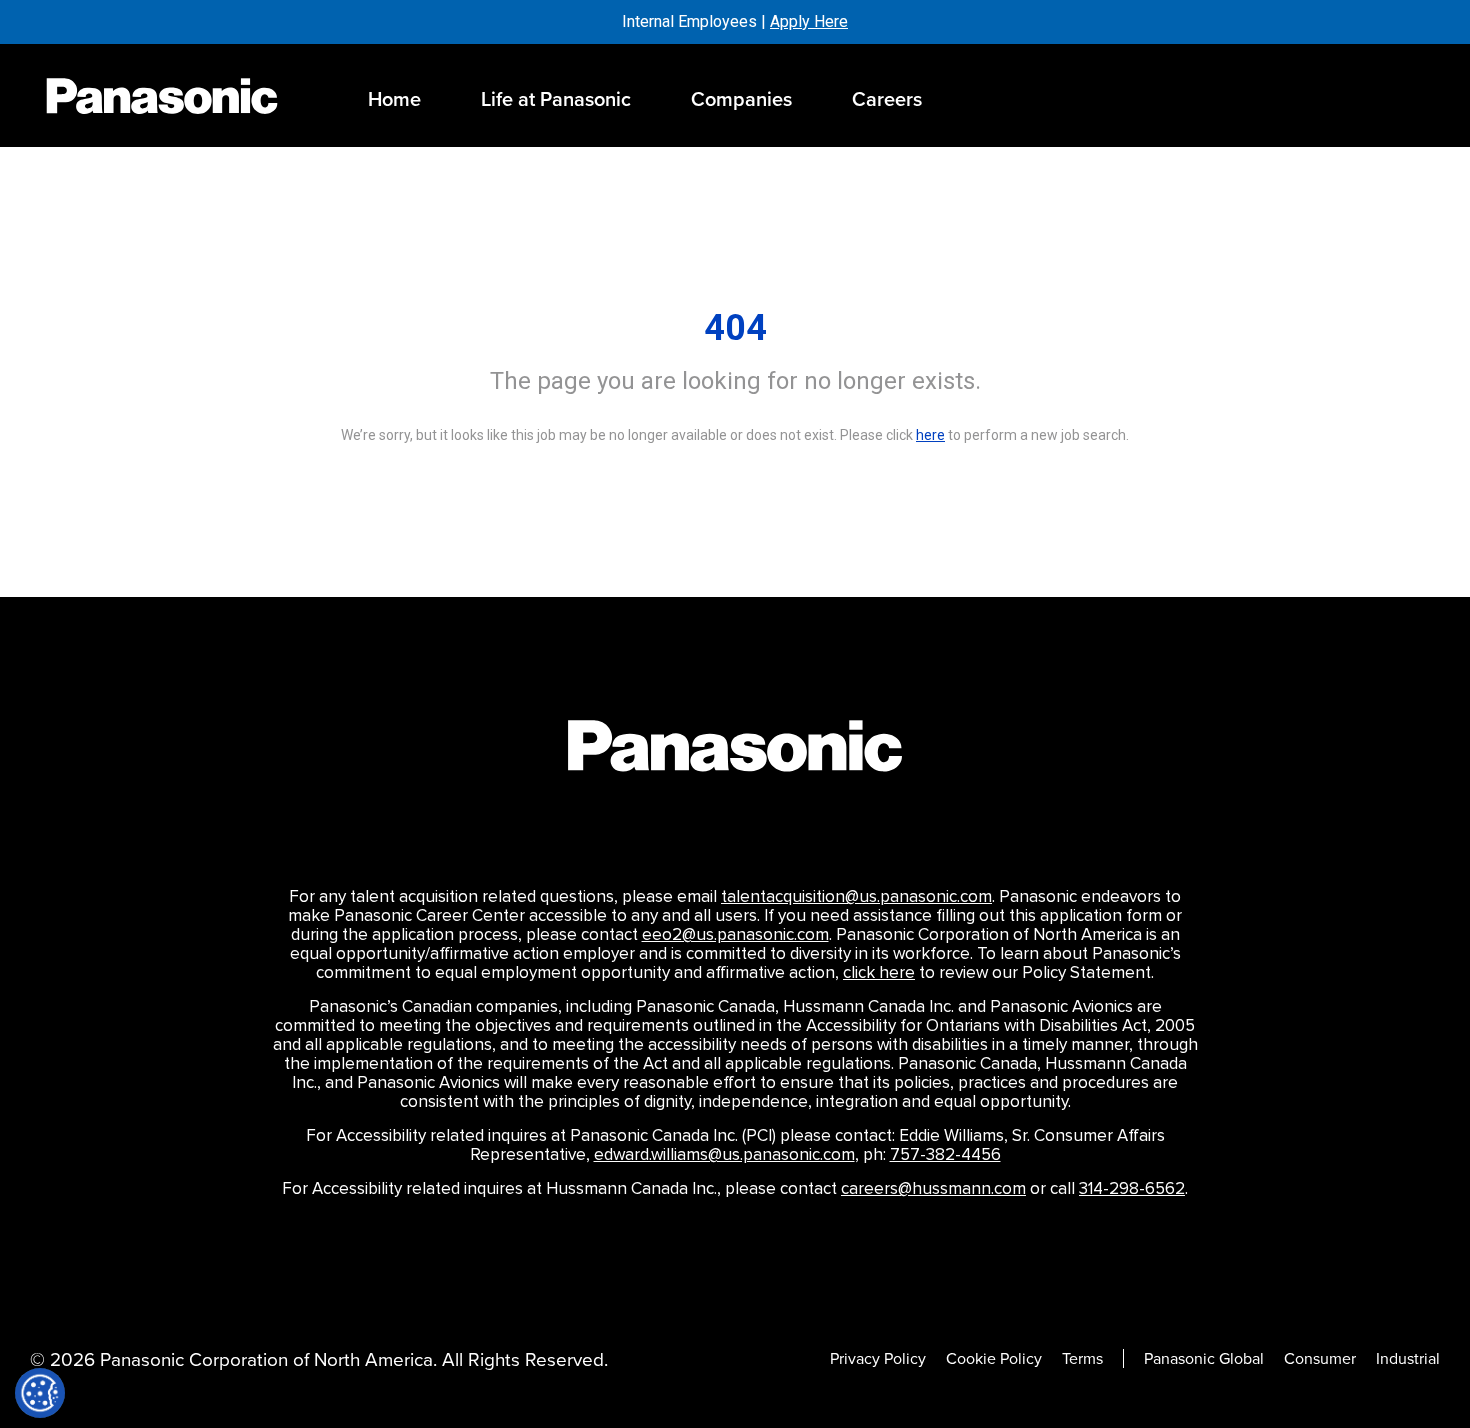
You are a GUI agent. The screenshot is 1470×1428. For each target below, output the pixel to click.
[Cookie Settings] (40, 1393)
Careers (887, 98)
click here (879, 973)
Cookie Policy (994, 1358)
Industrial (1408, 1358)
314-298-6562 (1132, 1189)
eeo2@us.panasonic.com (735, 935)
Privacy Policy (878, 1358)
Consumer (1320, 1358)
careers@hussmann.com (933, 1189)
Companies (741, 98)
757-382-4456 (945, 1155)
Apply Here (809, 21)
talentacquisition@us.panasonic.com (856, 897)
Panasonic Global (1204, 1358)
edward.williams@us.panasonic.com (724, 1155)
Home (394, 98)
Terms (1082, 1358)
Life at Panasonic (556, 98)
